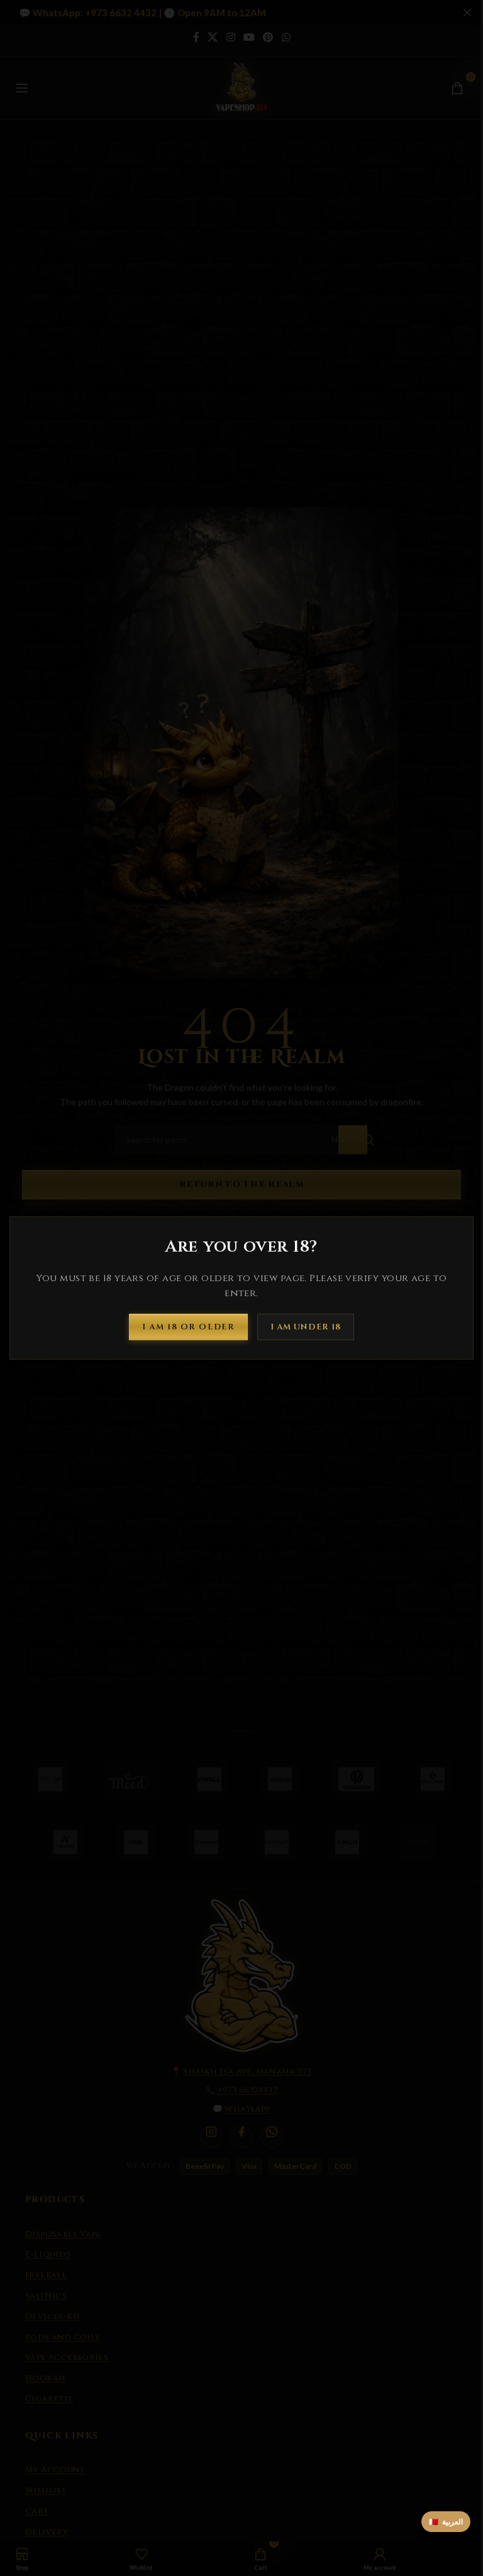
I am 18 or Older (188, 1326)
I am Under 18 (306, 1326)
